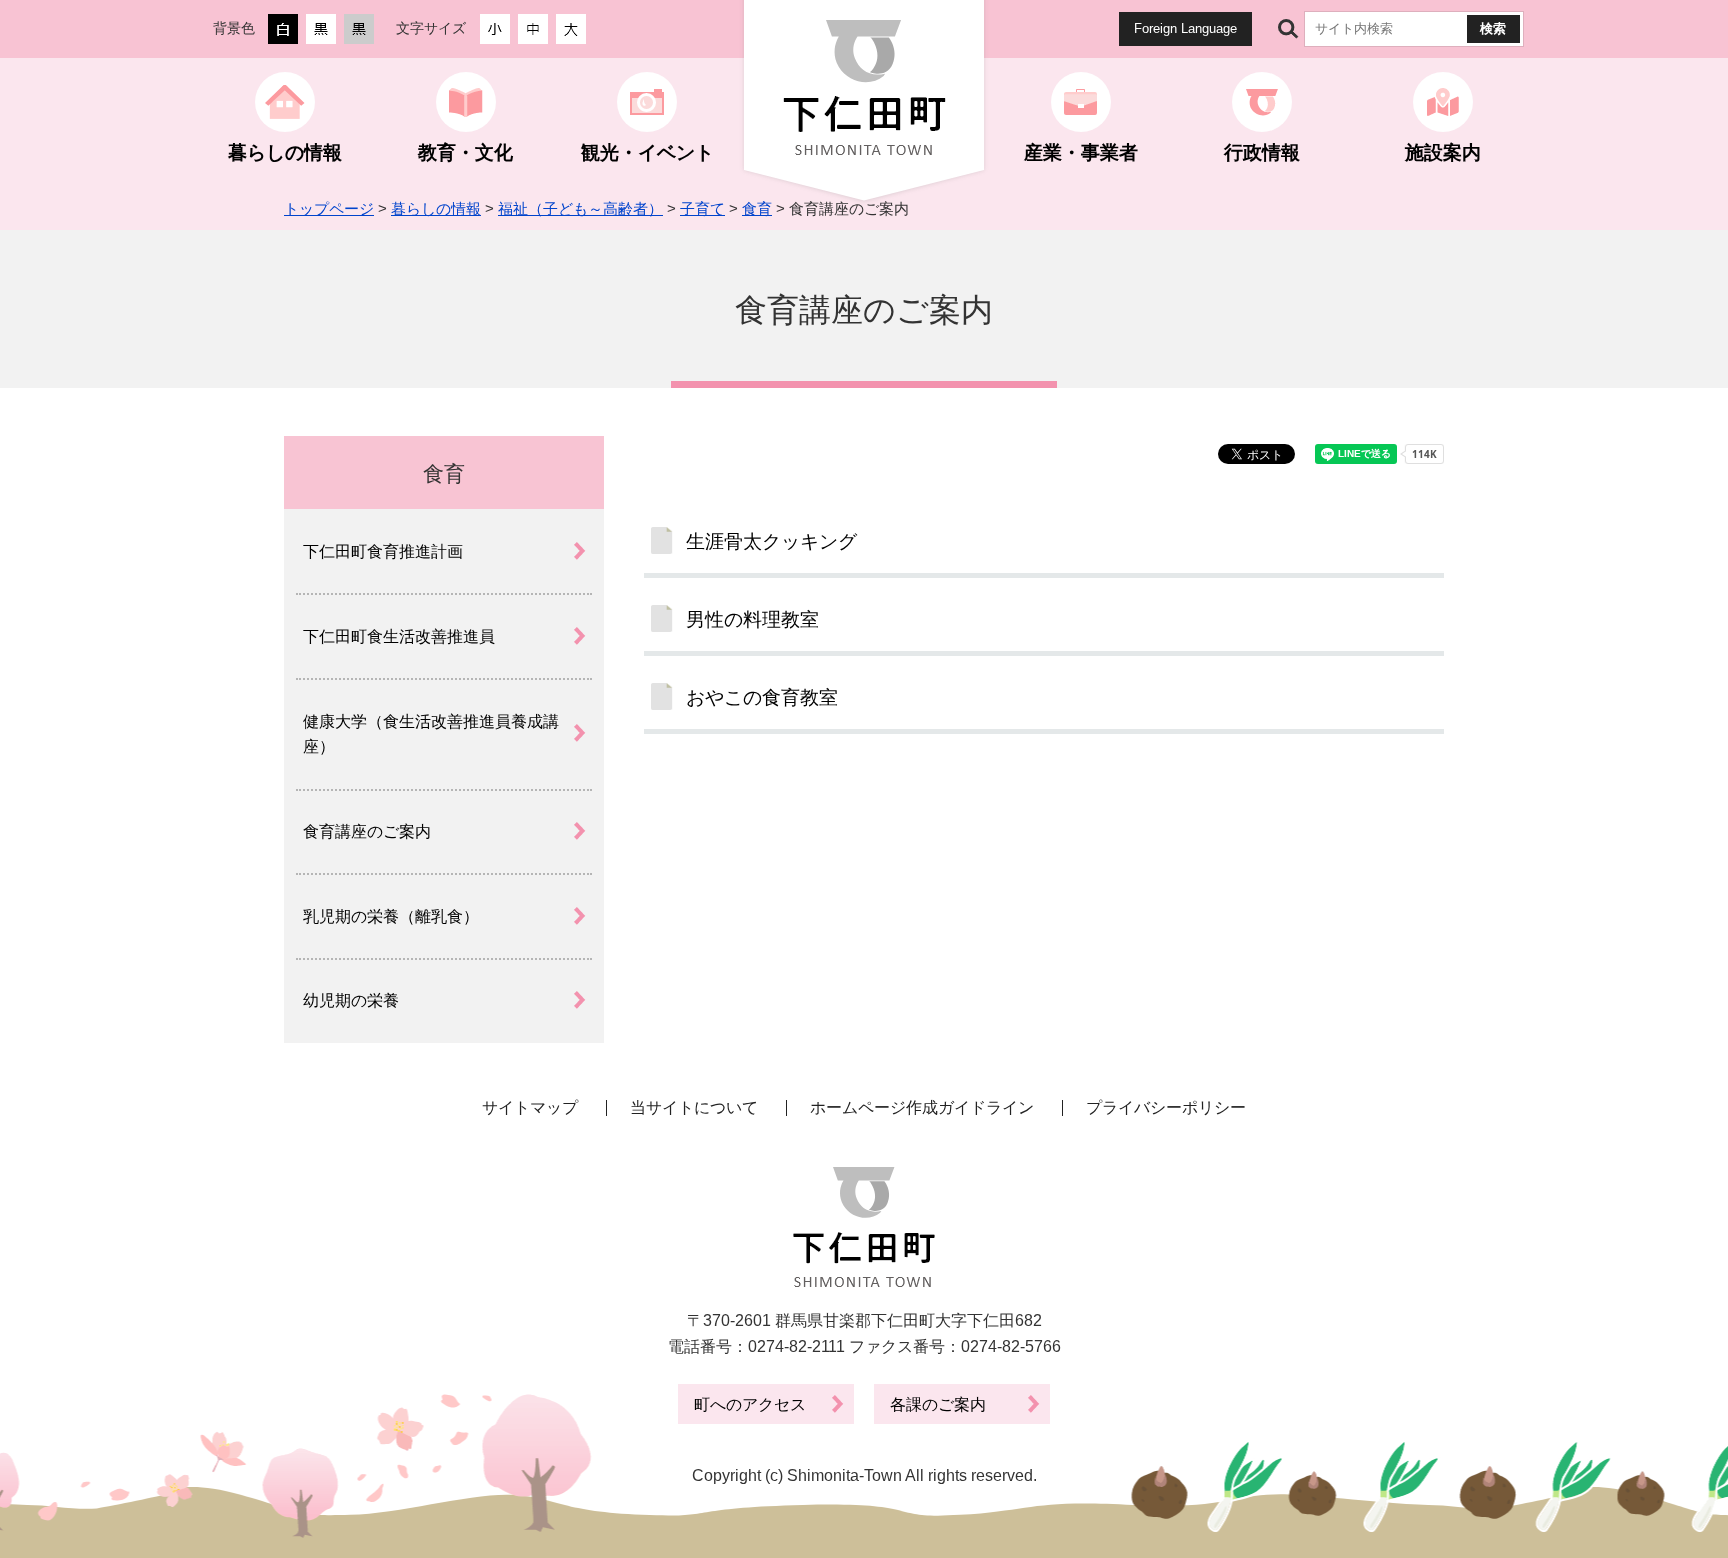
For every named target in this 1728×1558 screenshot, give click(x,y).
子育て (702, 208)
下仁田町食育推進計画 (383, 551)
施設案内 (1443, 152)
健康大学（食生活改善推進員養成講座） (431, 734)
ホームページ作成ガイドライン (922, 1107)
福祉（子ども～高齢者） (580, 208)
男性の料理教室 (752, 619)
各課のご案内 (938, 1404)
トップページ (329, 208)
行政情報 (1262, 152)
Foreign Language (1185, 28)
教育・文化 (465, 152)
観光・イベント (647, 152)
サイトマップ (530, 1107)
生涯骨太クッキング (771, 541)
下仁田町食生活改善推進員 (399, 636)
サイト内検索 (1288, 29)
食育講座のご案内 (367, 831)
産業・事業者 (1081, 152)
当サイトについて (694, 1107)
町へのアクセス (750, 1404)
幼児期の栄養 (351, 1000)
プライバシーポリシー (1166, 1107)
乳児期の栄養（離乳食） (391, 916)
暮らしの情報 (285, 152)
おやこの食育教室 (762, 697)
